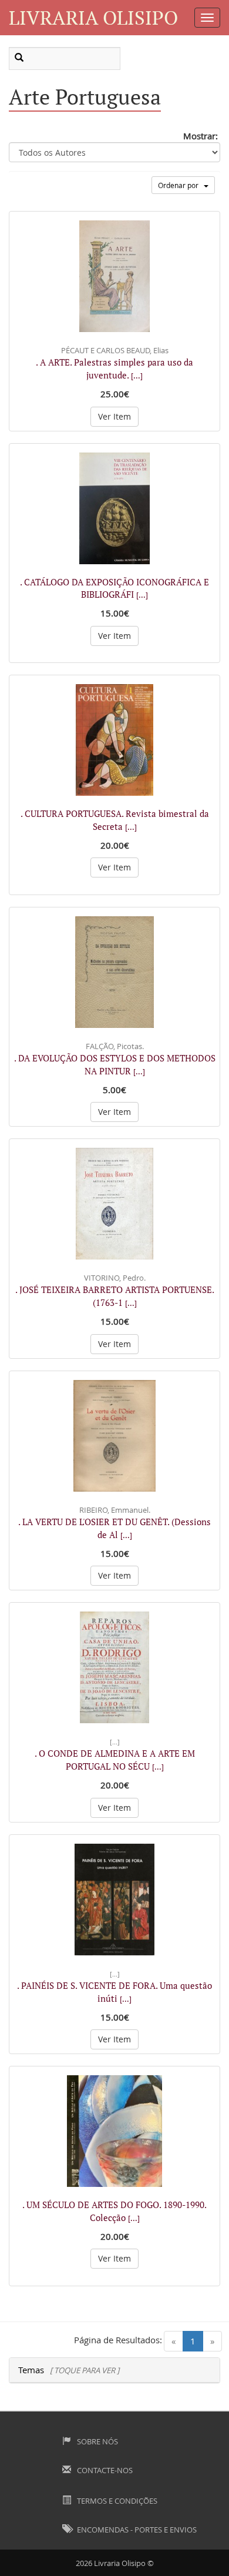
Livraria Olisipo (93, 17)
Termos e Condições (116, 2501)
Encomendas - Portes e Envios (136, 2530)
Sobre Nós (97, 2441)
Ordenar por (181, 185)
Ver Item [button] (114, 416)
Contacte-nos (104, 2470)
